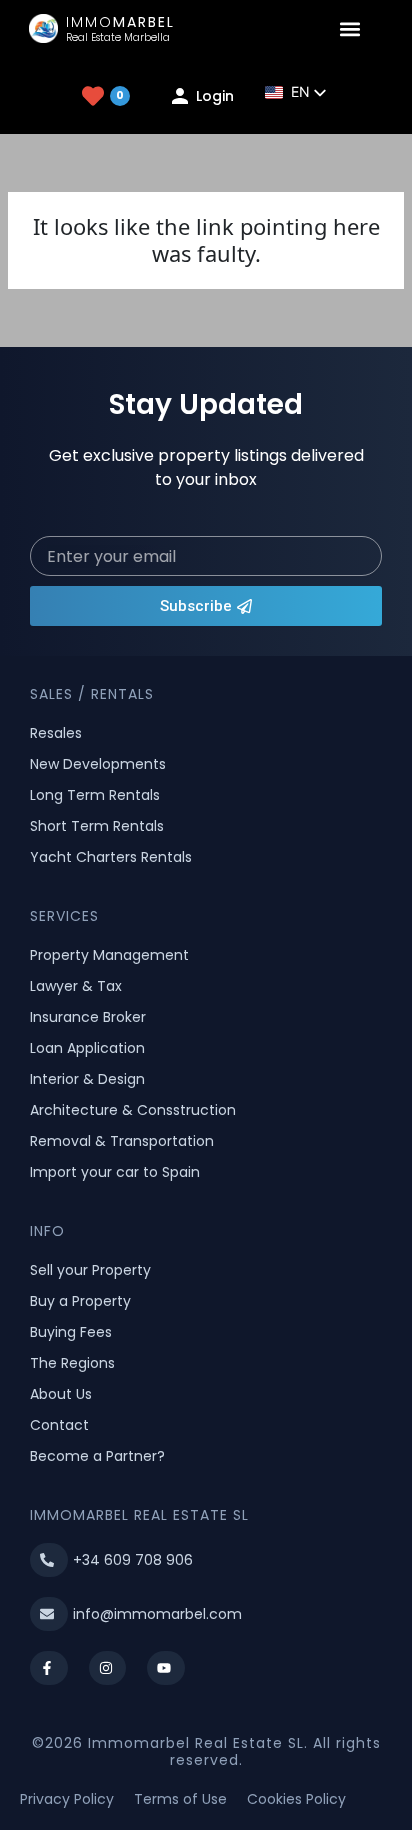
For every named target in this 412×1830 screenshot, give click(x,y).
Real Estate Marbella (118, 37)
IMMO (120, 22)
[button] (350, 28)
